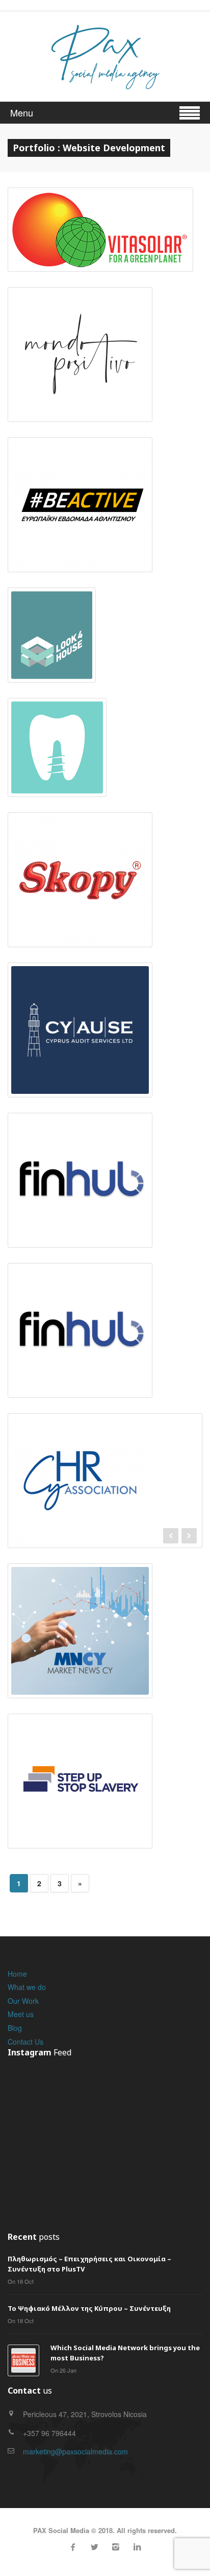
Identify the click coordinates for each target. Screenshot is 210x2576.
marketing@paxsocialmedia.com (75, 2451)
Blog (15, 2028)
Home (17, 1974)
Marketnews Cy (80, 1612)
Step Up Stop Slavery (80, 1763)
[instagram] (116, 2547)
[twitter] (94, 2547)
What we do (27, 1987)
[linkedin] (137, 2547)
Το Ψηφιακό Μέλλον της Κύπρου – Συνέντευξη (89, 2308)
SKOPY (80, 861)
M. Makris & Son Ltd (57, 729)
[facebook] (73, 2547)
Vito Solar (100, 212)
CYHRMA (105, 1468)
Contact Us (25, 2042)
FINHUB (80, 1162)
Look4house (52, 617)
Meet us (21, 2014)
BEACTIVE (80, 486)
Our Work (23, 2001)
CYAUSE (80, 1012)
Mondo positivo (80, 336)
